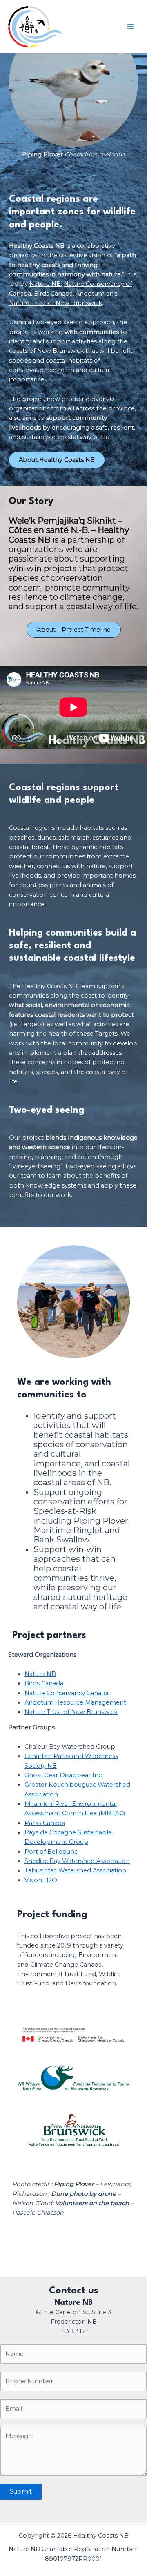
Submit (21, 2491)
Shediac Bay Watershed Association (77, 1861)
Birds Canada (53, 294)
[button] (74, 630)
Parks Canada (45, 1823)
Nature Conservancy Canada (67, 1693)
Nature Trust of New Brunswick (56, 303)
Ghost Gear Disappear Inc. (64, 1775)
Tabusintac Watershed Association (75, 1870)
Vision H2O (41, 1880)
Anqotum (90, 294)
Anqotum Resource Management (75, 1702)
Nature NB (45, 284)
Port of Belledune (51, 1852)
